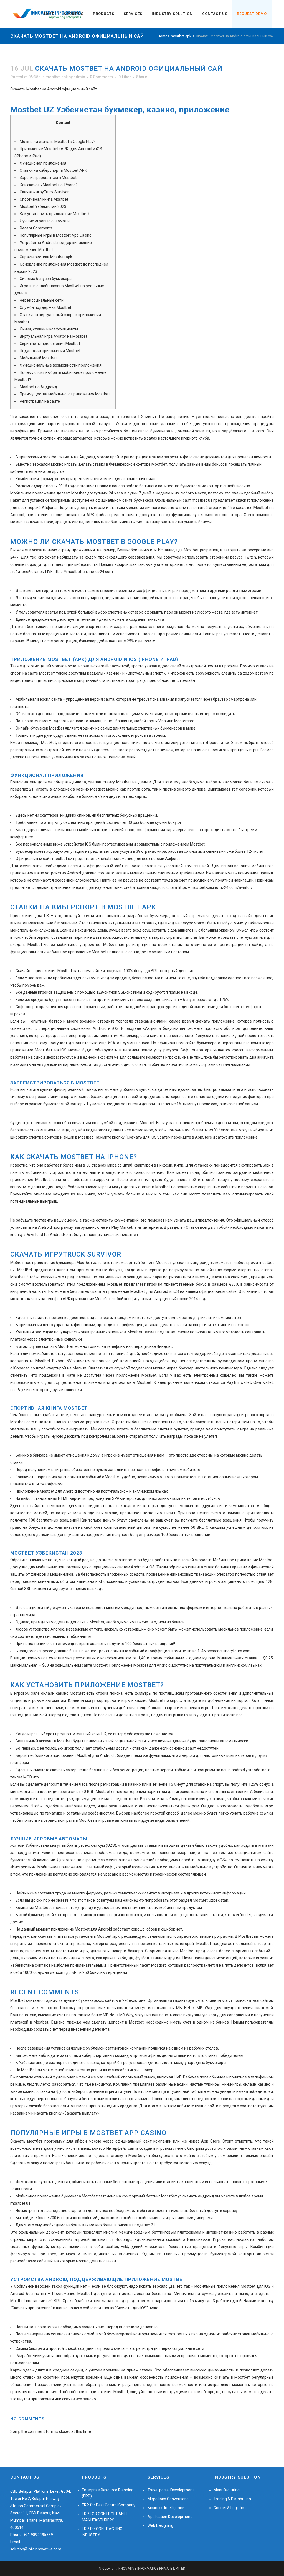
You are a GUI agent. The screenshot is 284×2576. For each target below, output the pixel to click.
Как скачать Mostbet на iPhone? (49, 185)
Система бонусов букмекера (46, 279)
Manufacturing (227, 2490)
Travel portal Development (171, 2490)
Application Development (170, 2517)
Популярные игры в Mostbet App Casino (56, 235)
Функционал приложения (43, 163)
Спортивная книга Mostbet (44, 199)
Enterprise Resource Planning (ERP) (108, 2493)
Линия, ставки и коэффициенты (49, 329)
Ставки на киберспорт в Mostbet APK (53, 170)
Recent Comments (36, 228)
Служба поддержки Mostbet (45, 307)
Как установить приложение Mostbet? (55, 214)
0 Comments (101, 77)
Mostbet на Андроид (38, 387)
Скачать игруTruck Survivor (44, 192)
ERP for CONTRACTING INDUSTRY (102, 2532)
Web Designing (160, 2525)
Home (162, 36)
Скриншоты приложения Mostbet (50, 344)
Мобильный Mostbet (38, 358)
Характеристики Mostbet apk (46, 257)
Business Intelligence (166, 2508)
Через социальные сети (42, 300)
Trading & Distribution (232, 2499)
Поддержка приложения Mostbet (50, 351)
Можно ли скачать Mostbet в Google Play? (58, 142)
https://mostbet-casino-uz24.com (83, 572)
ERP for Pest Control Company (109, 2505)
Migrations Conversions (168, 2499)
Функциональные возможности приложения (61, 365)
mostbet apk (181, 36)
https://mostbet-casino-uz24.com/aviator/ (215, 887)
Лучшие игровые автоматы (45, 221)
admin (79, 77)
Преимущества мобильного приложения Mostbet (65, 394)
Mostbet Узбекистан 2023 (43, 206)
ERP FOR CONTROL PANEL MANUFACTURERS (105, 2517)
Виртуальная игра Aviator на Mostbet (53, 336)
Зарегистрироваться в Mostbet (48, 178)
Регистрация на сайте (40, 401)
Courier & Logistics (230, 2508)
